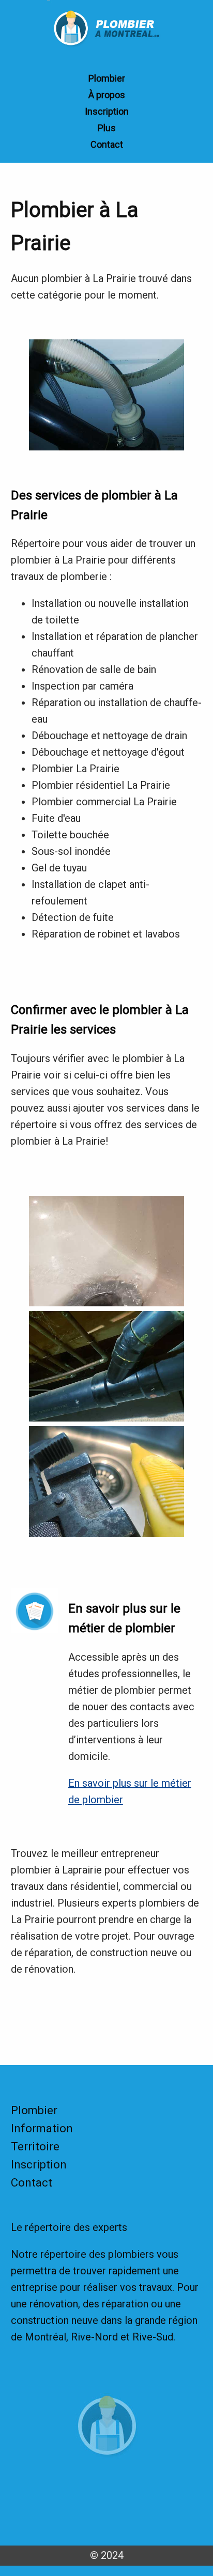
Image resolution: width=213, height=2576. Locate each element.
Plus (107, 128)
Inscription (107, 111)
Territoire (35, 2146)
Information (42, 2128)
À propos (107, 95)
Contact (107, 144)
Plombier (107, 78)
